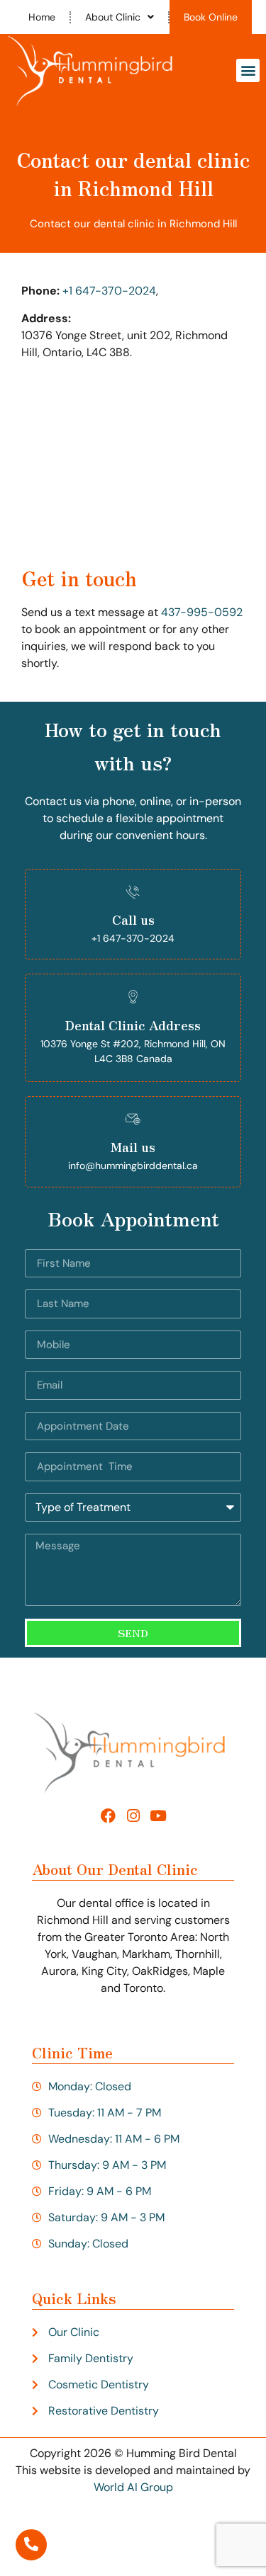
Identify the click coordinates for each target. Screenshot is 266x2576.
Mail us (133, 1146)
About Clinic (113, 17)
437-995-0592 (202, 612)
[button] (248, 70)
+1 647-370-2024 (109, 291)
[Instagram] (133, 1816)
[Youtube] (158, 1816)
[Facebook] (108, 1816)
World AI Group (133, 2487)
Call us (133, 919)
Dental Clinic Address (133, 1025)
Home (42, 17)
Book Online (211, 17)
